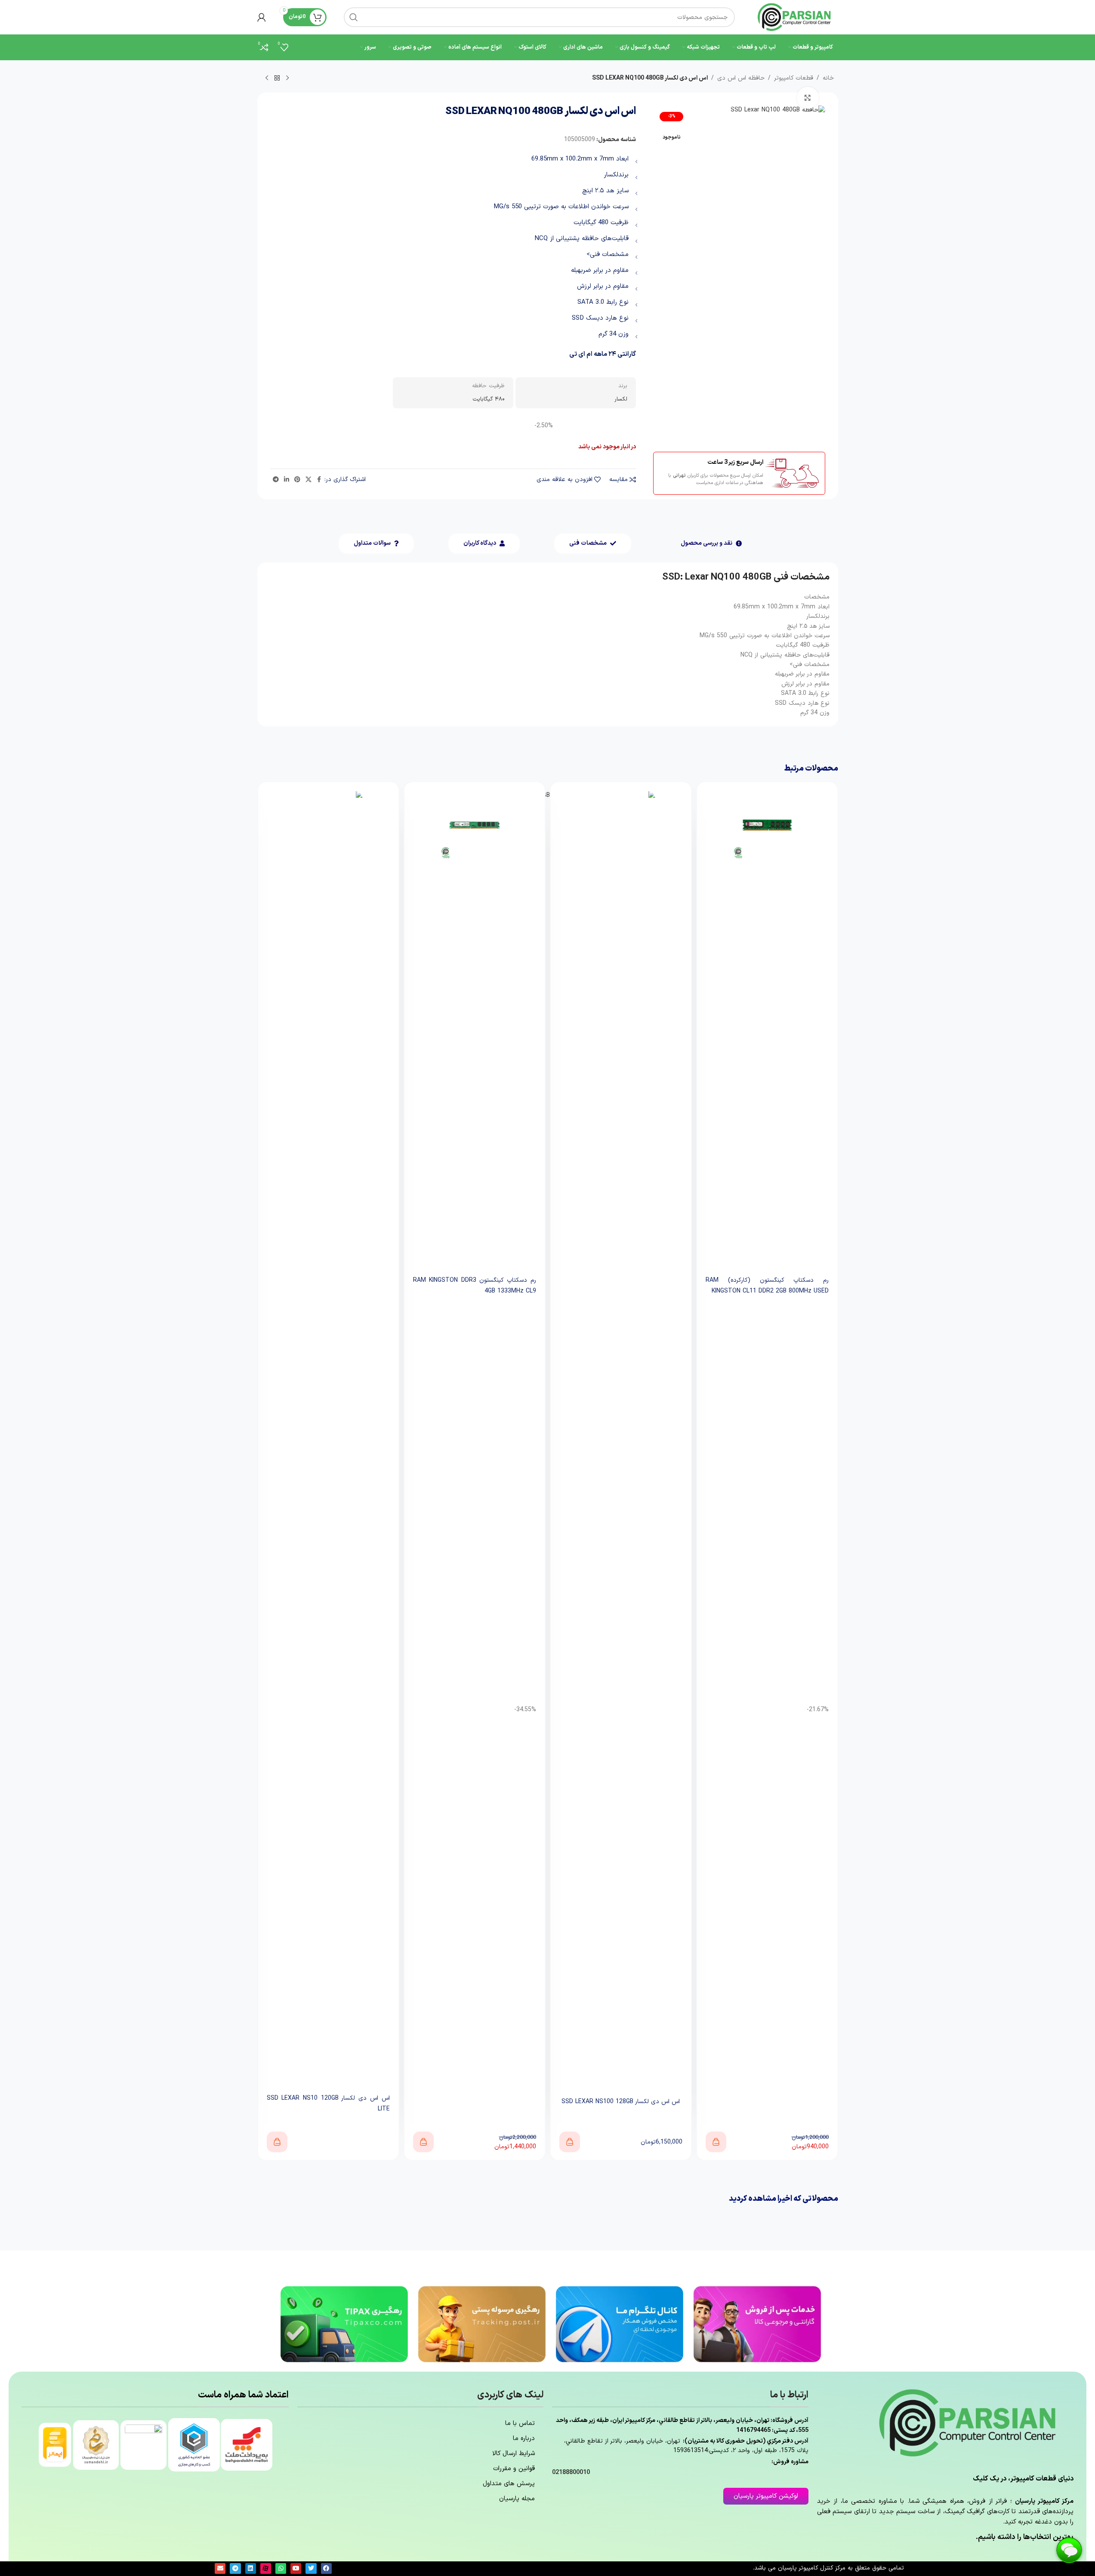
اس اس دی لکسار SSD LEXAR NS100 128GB (767, 2102)
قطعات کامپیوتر (794, 78)
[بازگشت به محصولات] (277, 78)
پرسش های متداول (509, 2484)
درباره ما (524, 2439)
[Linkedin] (251, 2568)
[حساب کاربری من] (262, 17)
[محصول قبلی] (287, 78)
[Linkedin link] (287, 480)
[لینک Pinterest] (297, 480)
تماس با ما (520, 2423)
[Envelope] (220, 2568)
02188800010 (571, 2473)
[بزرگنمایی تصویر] (808, 98)
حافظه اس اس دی (741, 78)
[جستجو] (354, 17)
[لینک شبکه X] (308, 480)
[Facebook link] (319, 480)
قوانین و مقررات (514, 2469)
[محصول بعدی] (267, 78)
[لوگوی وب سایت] (795, 17)
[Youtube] (296, 2568)
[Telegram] (235, 2568)
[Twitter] (311, 2568)
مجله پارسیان (517, 2499)
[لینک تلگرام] (276, 480)
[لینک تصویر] (757, 2324)
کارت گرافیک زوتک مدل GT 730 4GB (328, 1287)
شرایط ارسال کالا (514, 2454)
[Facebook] (326, 2568)
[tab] (711, 544)
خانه (828, 78)
